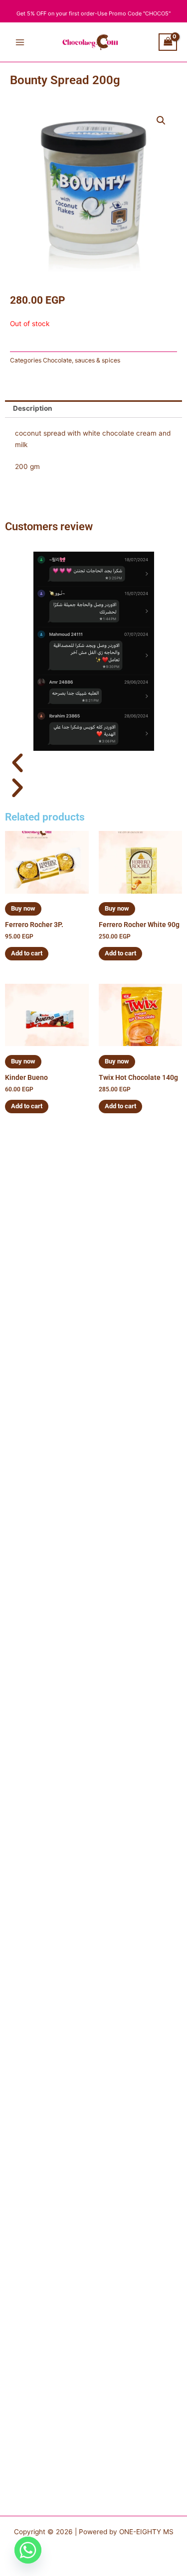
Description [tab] (33, 408)
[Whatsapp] (28, 2550)
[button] (161, 120)
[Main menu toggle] (20, 42)
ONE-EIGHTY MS (146, 2532)
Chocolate (57, 360)
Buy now (23, 908)
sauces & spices (97, 360)
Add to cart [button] (27, 953)
